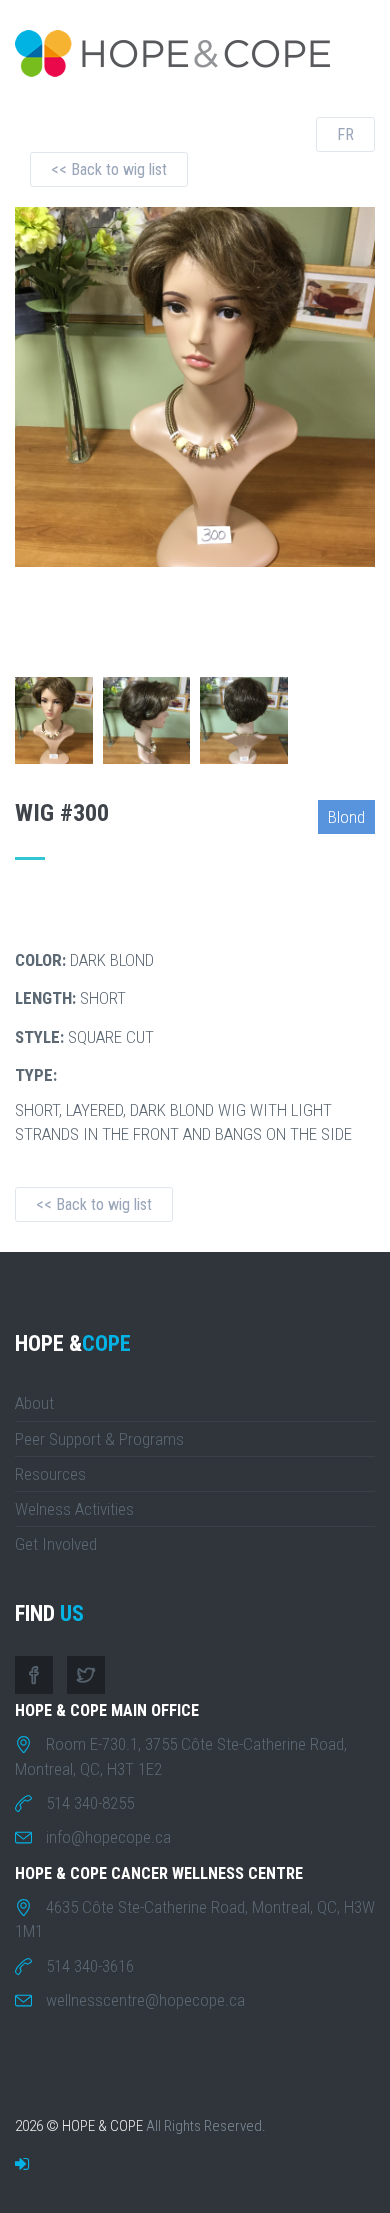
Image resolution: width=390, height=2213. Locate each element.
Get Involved (56, 1544)
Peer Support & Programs (99, 1439)
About (34, 1403)
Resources (50, 1474)
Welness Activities (74, 1509)
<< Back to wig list (109, 169)
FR (345, 134)
